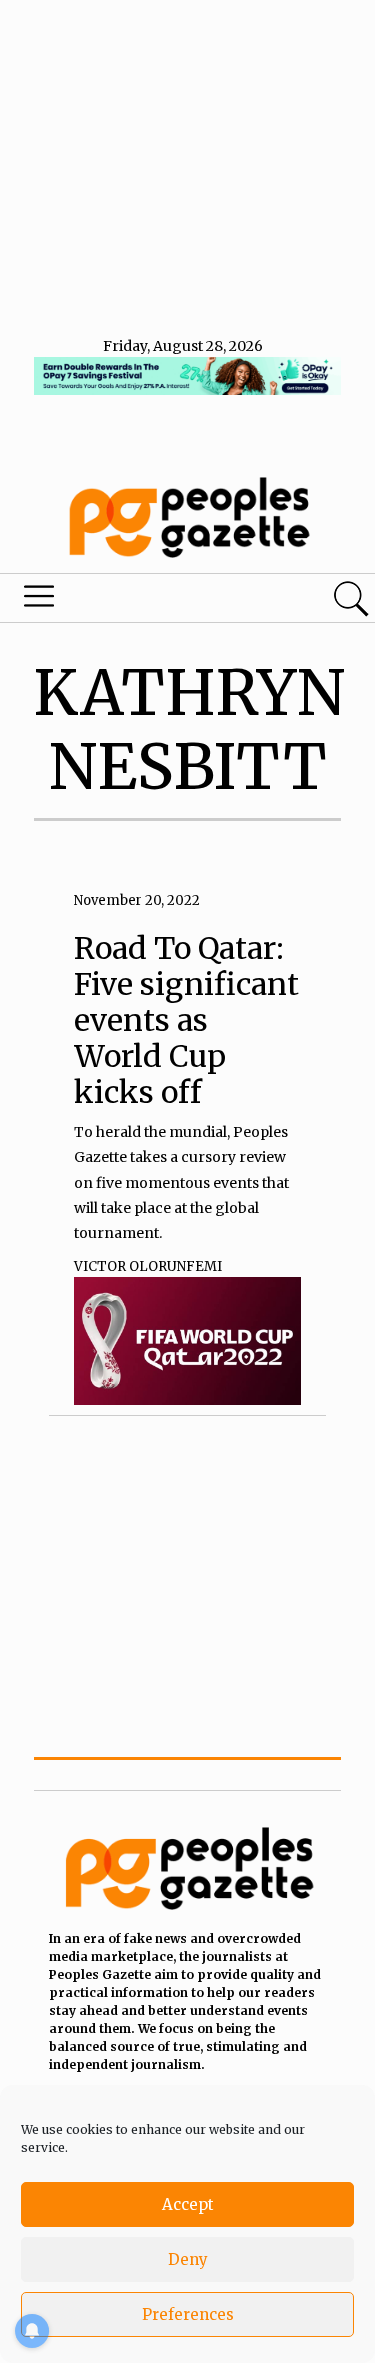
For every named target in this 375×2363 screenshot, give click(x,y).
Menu (128, 601)
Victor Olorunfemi (148, 1266)
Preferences (188, 2314)
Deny (188, 2259)
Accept (188, 2204)
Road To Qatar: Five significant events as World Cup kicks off (186, 1020)
